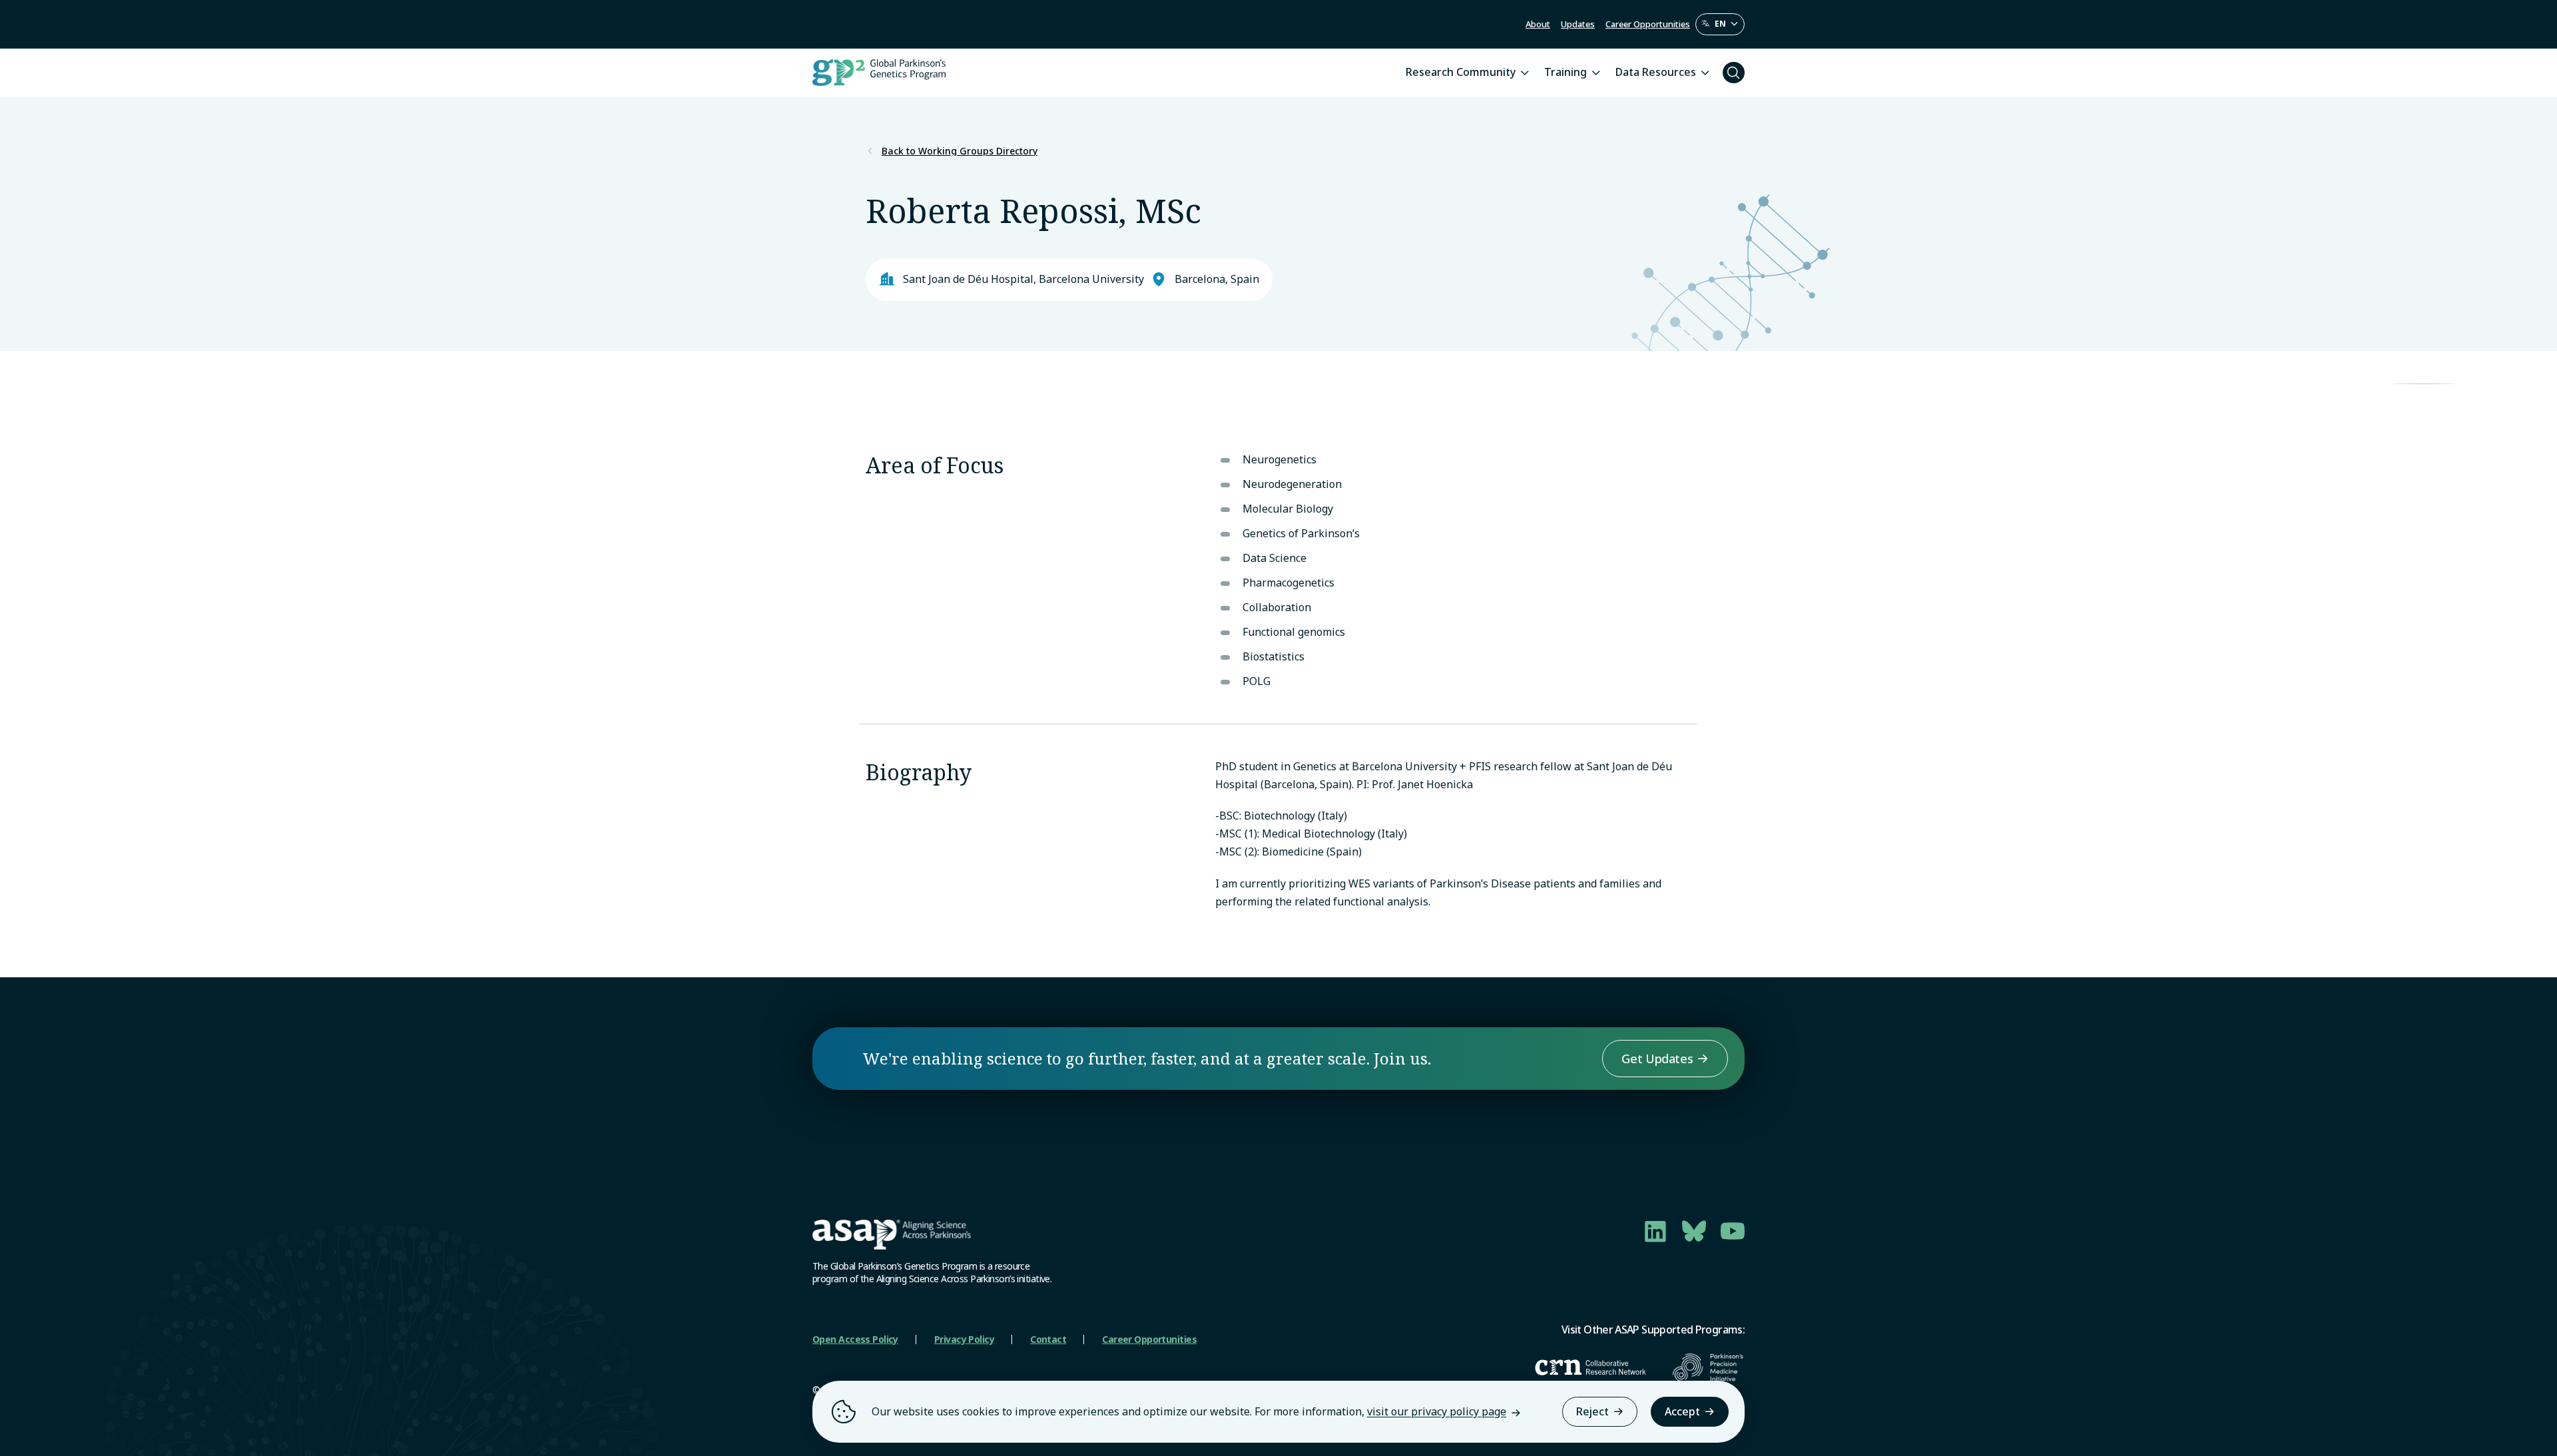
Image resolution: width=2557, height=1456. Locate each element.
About (1538, 24)
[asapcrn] (1590, 1367)
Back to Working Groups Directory (960, 151)
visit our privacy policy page (1437, 1411)
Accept (1682, 1411)
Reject (1592, 1411)
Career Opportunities (1648, 24)
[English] (1720, 24)
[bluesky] (1694, 1231)
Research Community (1461, 72)
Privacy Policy (964, 1339)
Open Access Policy (855, 1339)
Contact (1048, 1339)
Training (1565, 72)
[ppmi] (1709, 1367)
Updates (1578, 24)
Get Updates (1657, 1059)
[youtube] (1733, 1231)
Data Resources (1656, 72)
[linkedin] (1655, 1231)
